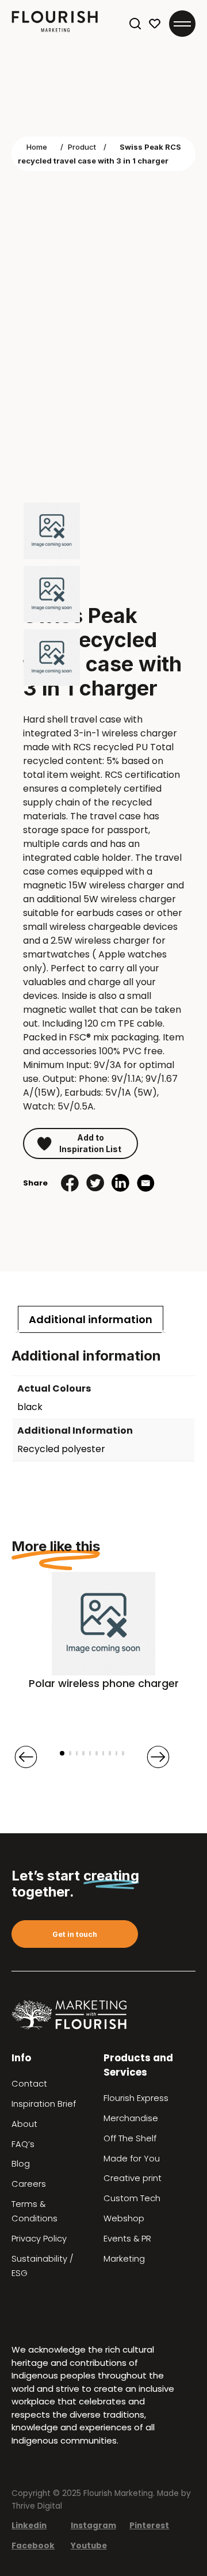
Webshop (124, 2218)
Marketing (124, 2259)
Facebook (33, 2546)
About (24, 2124)
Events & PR (127, 2239)
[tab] (91, 1319)
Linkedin (29, 2526)
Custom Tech (132, 2198)
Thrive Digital (37, 2506)
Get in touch (75, 1934)
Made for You (132, 2159)
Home (37, 147)
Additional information (91, 1319)
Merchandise (131, 2118)
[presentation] (26, 1757)
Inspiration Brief (44, 2104)
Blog (21, 2164)
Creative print (133, 2178)
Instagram (93, 2526)
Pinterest (149, 2526)
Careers (29, 2184)
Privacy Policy (39, 2239)
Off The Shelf (130, 2138)
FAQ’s (23, 2144)
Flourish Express (136, 2098)
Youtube (89, 2546)
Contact (29, 2084)
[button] (62, 1753)
